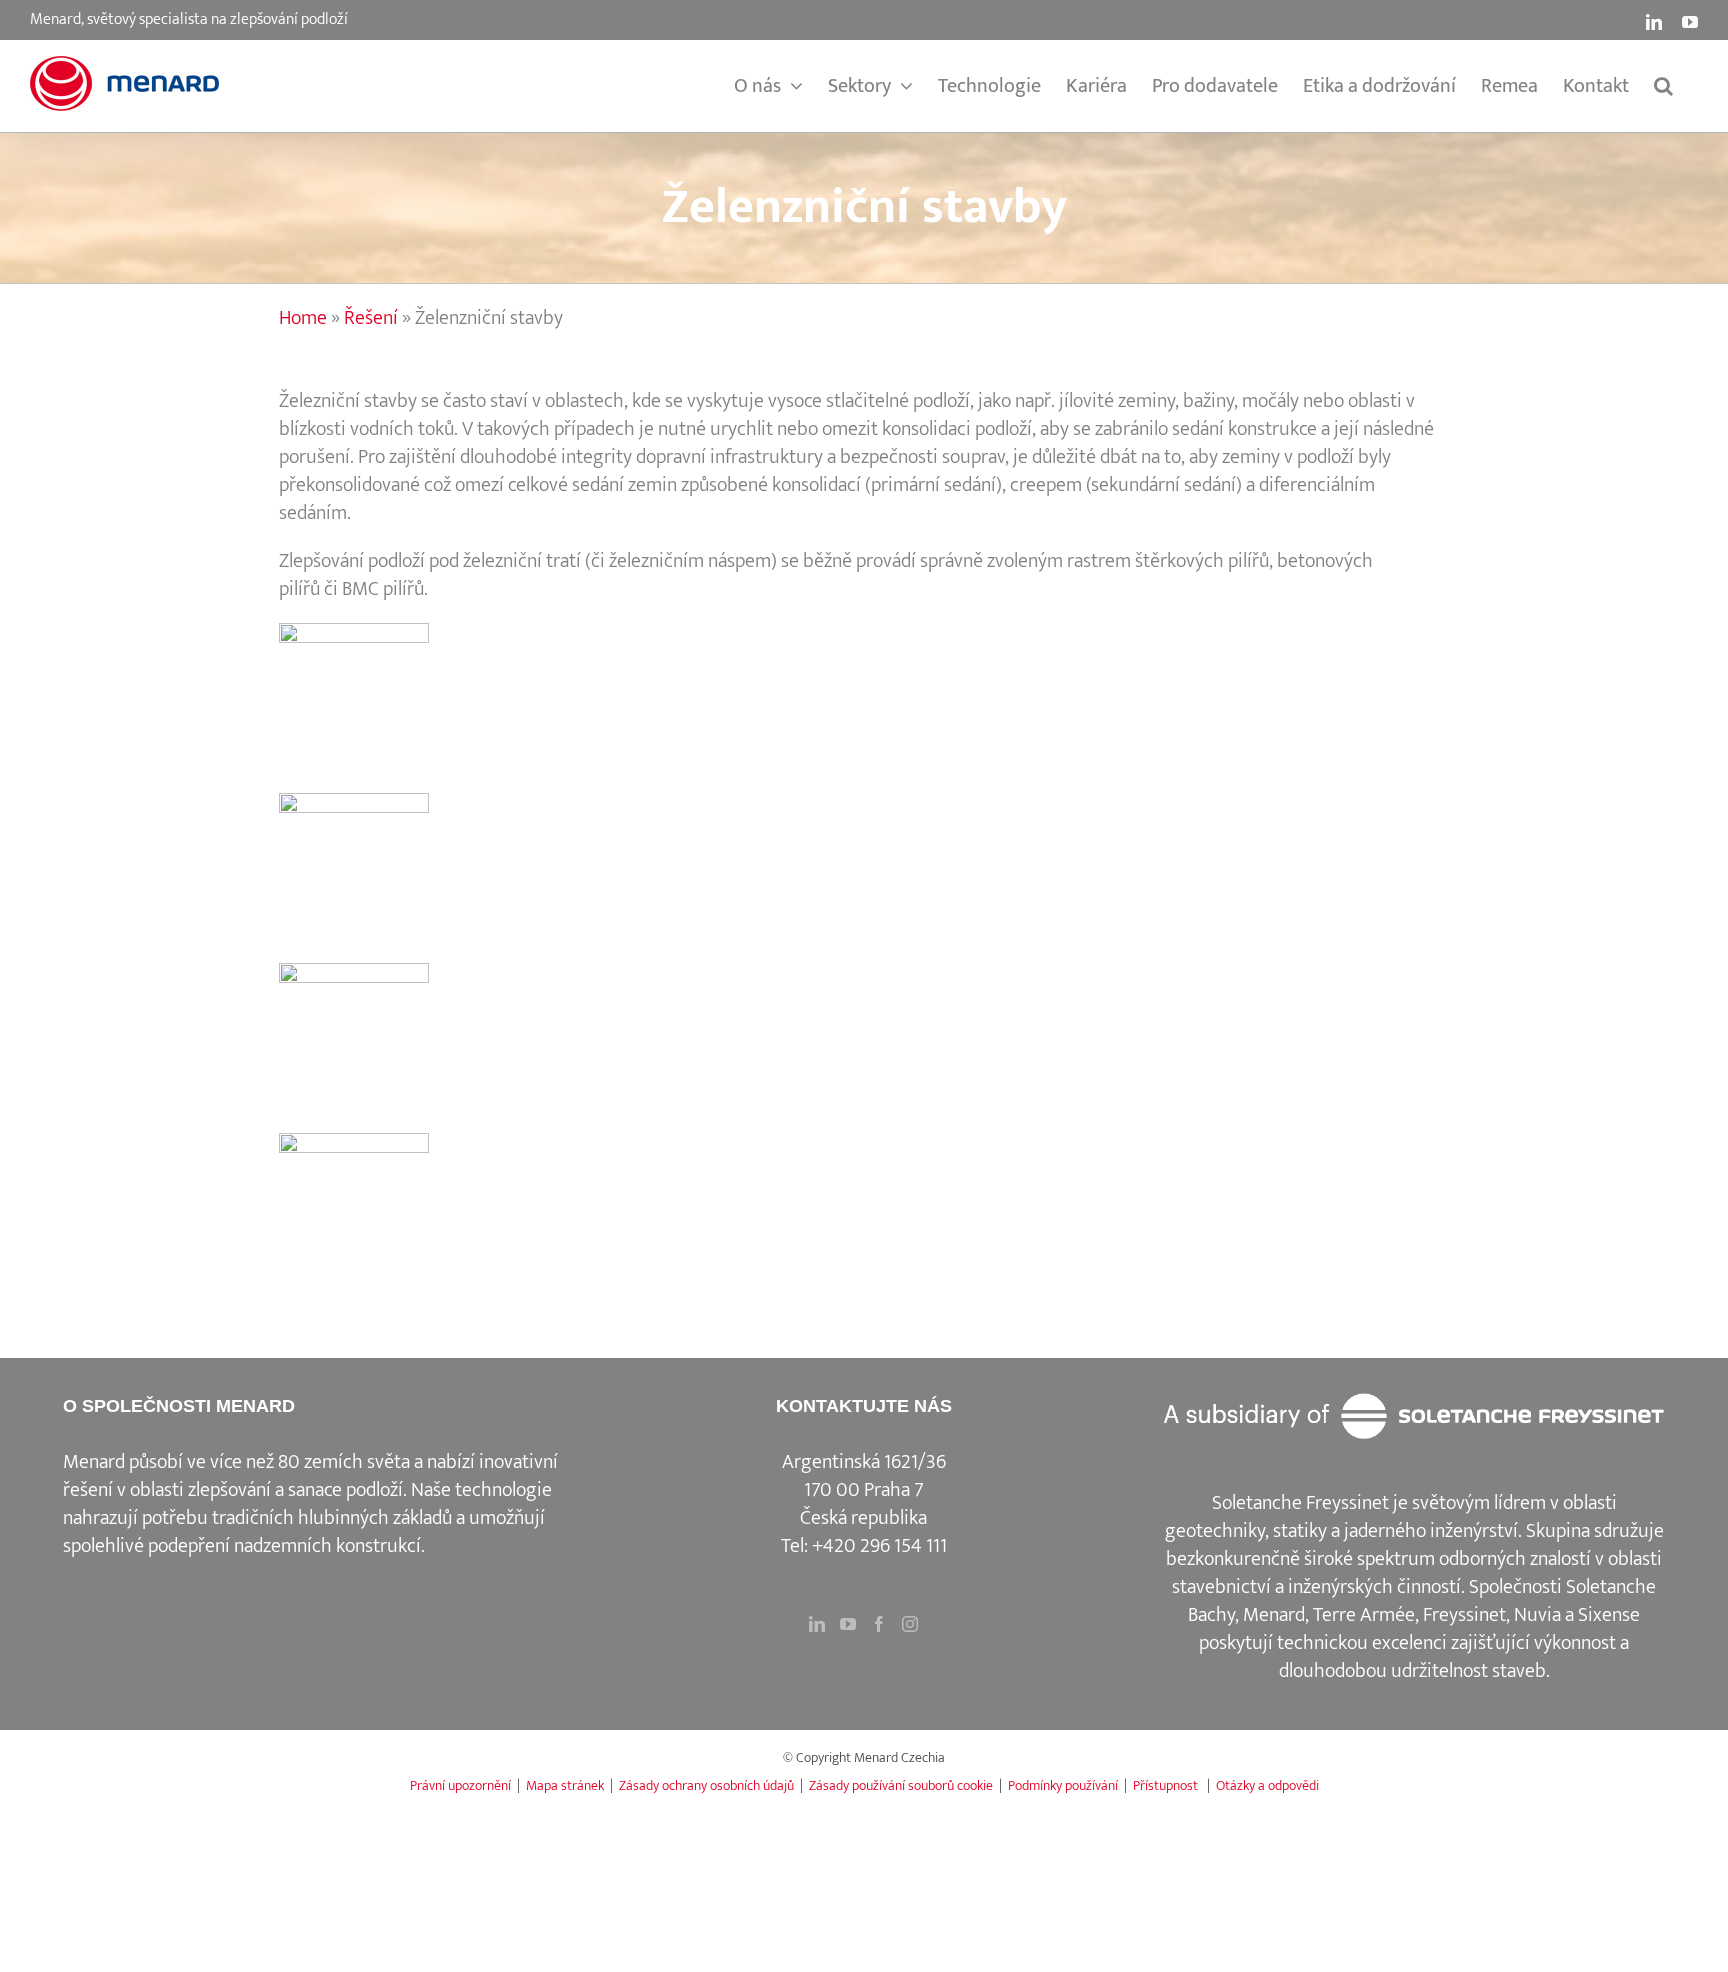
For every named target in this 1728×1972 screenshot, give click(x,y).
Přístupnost (1167, 1785)
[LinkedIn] (817, 1624)
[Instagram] (910, 1624)
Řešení (371, 318)
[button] (1663, 86)
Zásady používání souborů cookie (901, 1785)
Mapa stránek (565, 1785)
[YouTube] (848, 1624)
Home (303, 318)
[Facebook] (879, 1624)
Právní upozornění (460, 1785)
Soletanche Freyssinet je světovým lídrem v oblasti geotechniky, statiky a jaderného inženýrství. (1391, 1517)
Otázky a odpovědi (1267, 1785)
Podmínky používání (1063, 1785)
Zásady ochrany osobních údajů (706, 1785)
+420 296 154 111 (879, 1546)
